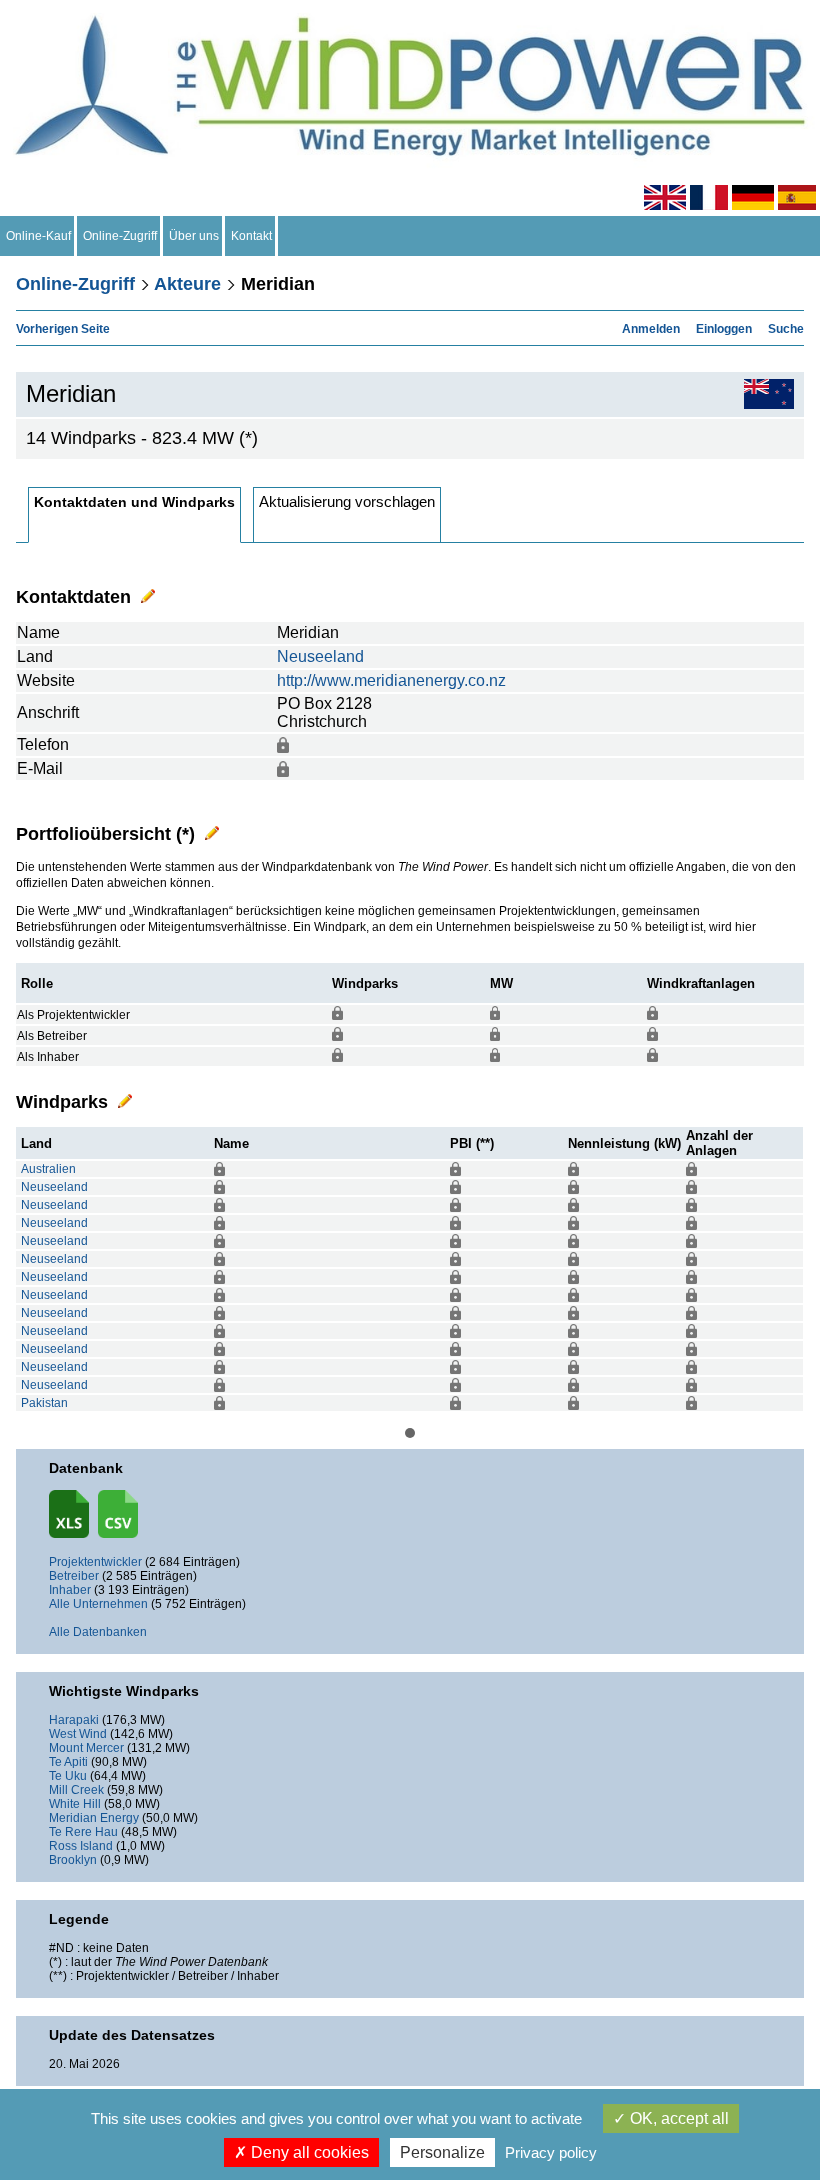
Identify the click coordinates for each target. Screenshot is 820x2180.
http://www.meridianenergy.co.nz (391, 680)
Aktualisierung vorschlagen (347, 501)
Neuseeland (320, 656)
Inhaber (70, 1590)
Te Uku (68, 1776)
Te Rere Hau (83, 1832)
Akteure (187, 284)
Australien (48, 1169)
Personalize (442, 2152)
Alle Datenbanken (98, 1632)
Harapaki (74, 1720)
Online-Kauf (38, 236)
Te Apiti (68, 1762)
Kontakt (251, 236)
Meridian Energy (94, 1818)
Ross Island (81, 1846)
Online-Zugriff (120, 236)
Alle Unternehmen (98, 1604)
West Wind (78, 1734)
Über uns (194, 236)
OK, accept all (677, 2118)
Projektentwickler (95, 1562)
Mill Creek (76, 1790)
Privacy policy (551, 2152)
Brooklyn (73, 1860)
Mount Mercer (86, 1748)
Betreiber (74, 1576)
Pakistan (44, 1403)
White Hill (75, 1804)
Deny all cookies (308, 2152)
